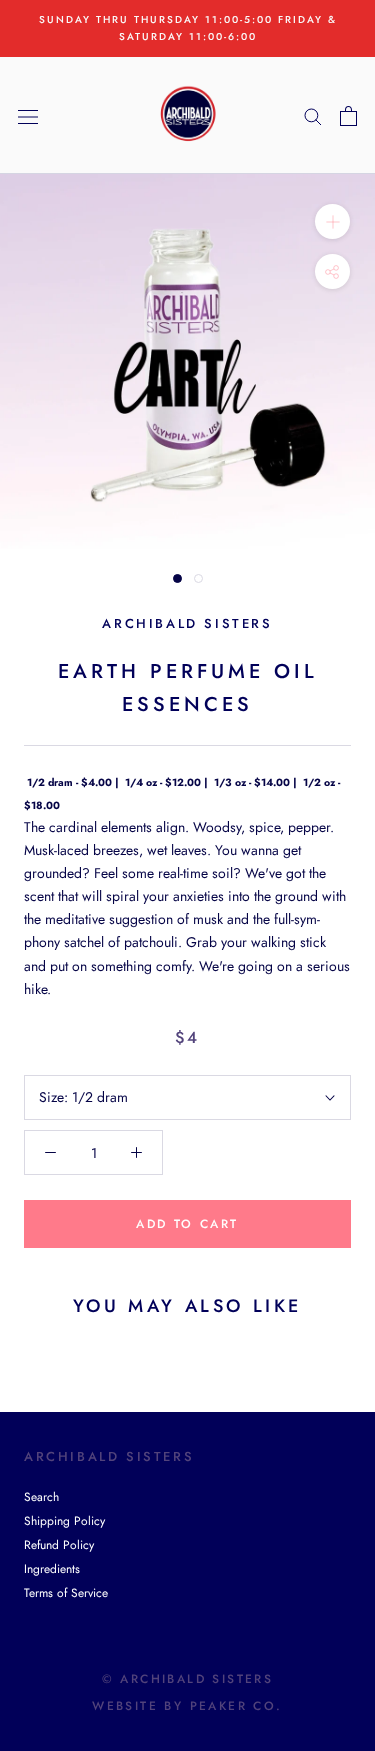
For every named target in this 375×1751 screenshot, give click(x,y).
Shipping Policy (64, 1521)
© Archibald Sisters (188, 1679)
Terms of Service (66, 1593)
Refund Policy (59, 1545)
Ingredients (52, 1569)
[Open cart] (348, 116)
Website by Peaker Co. (187, 1706)
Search (41, 1497)
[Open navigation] (28, 116)
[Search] (313, 115)
